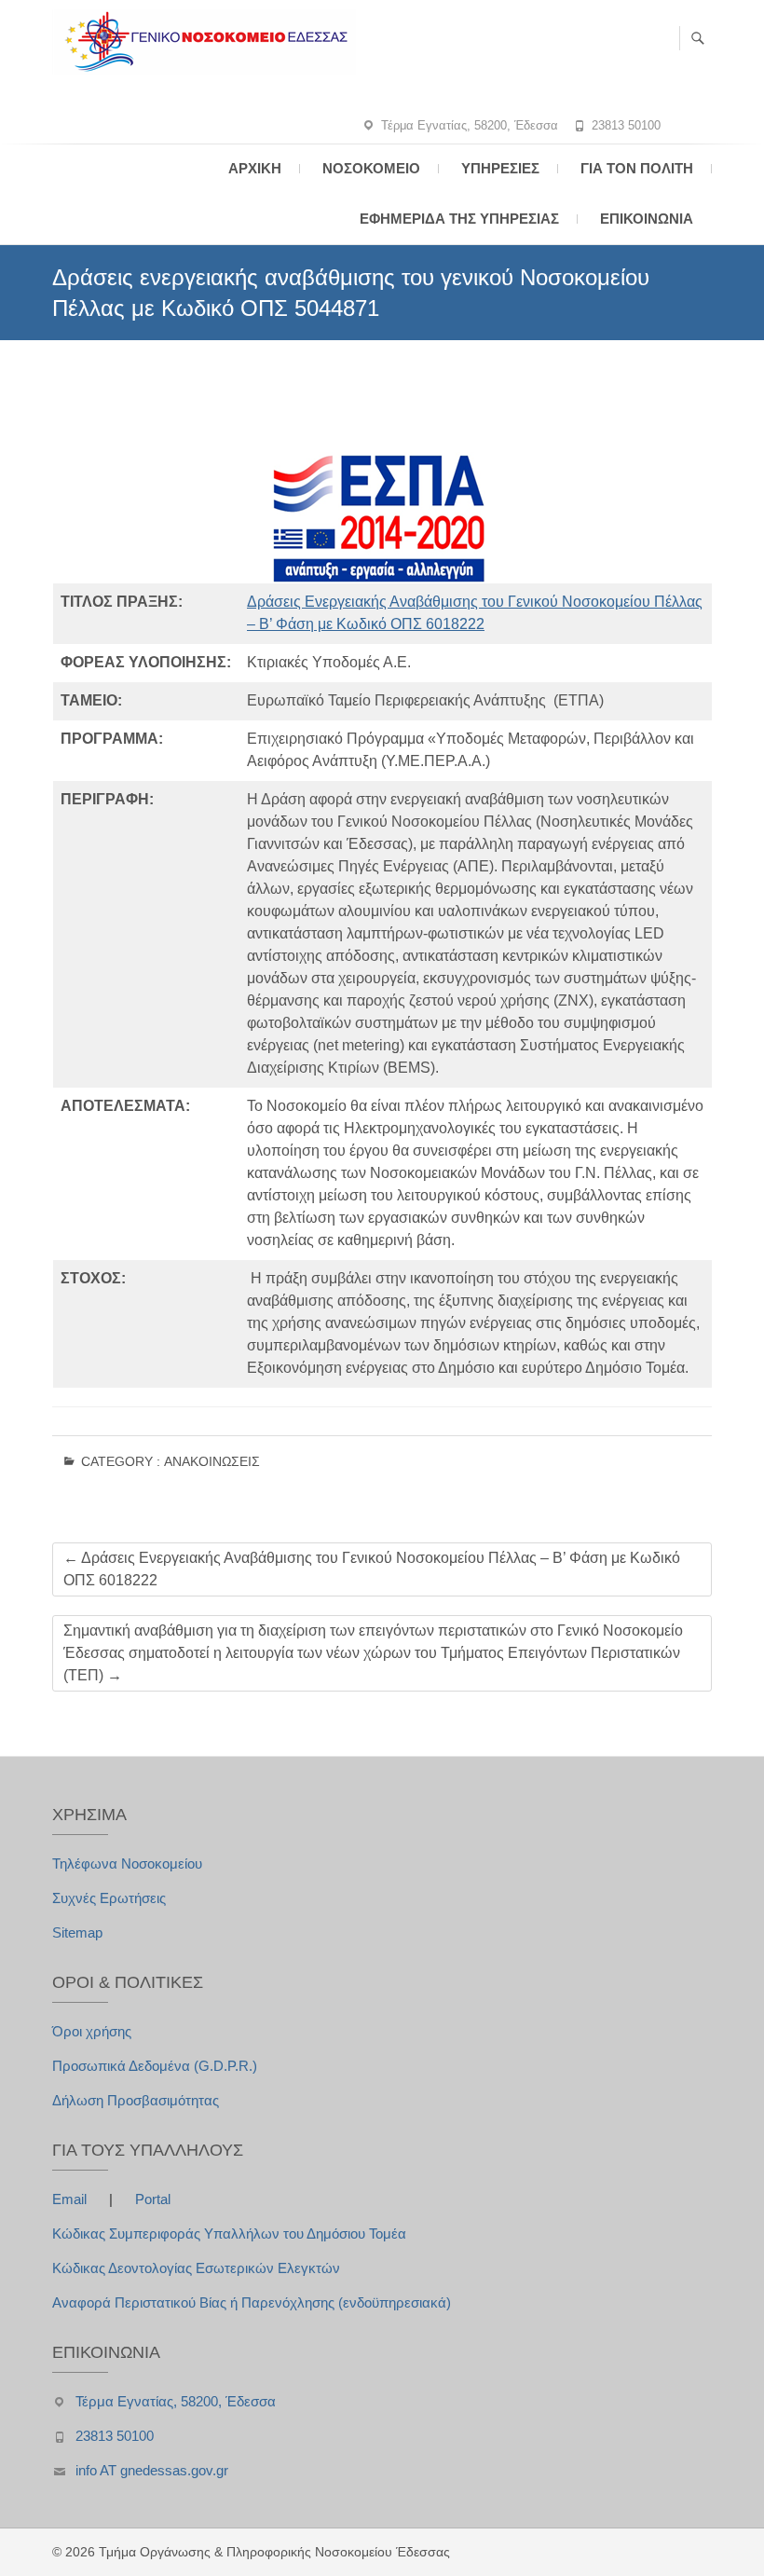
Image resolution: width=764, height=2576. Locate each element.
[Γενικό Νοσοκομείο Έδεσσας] (209, 42)
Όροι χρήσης (92, 2031)
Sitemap (77, 1932)
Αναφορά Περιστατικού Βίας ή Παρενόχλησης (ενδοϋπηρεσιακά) (252, 2302)
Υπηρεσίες (500, 168)
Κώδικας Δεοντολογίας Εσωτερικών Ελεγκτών (196, 2268)
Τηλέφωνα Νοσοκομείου (127, 1863)
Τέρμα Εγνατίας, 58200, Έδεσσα (470, 125)
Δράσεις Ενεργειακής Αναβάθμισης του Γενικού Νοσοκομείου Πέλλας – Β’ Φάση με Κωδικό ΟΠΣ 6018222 (372, 1569)
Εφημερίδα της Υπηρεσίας (459, 219)
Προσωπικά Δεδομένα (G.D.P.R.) (155, 2066)
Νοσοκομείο (371, 168)
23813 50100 (626, 125)
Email (71, 2199)
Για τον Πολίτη (637, 168)
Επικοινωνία (647, 219)
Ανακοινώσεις (212, 1461)
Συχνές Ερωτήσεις (109, 1898)
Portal (153, 2199)
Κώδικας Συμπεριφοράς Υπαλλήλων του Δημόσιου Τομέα (229, 2233)
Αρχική (255, 168)
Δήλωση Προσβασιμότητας (136, 2100)
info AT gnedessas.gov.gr (152, 2470)
